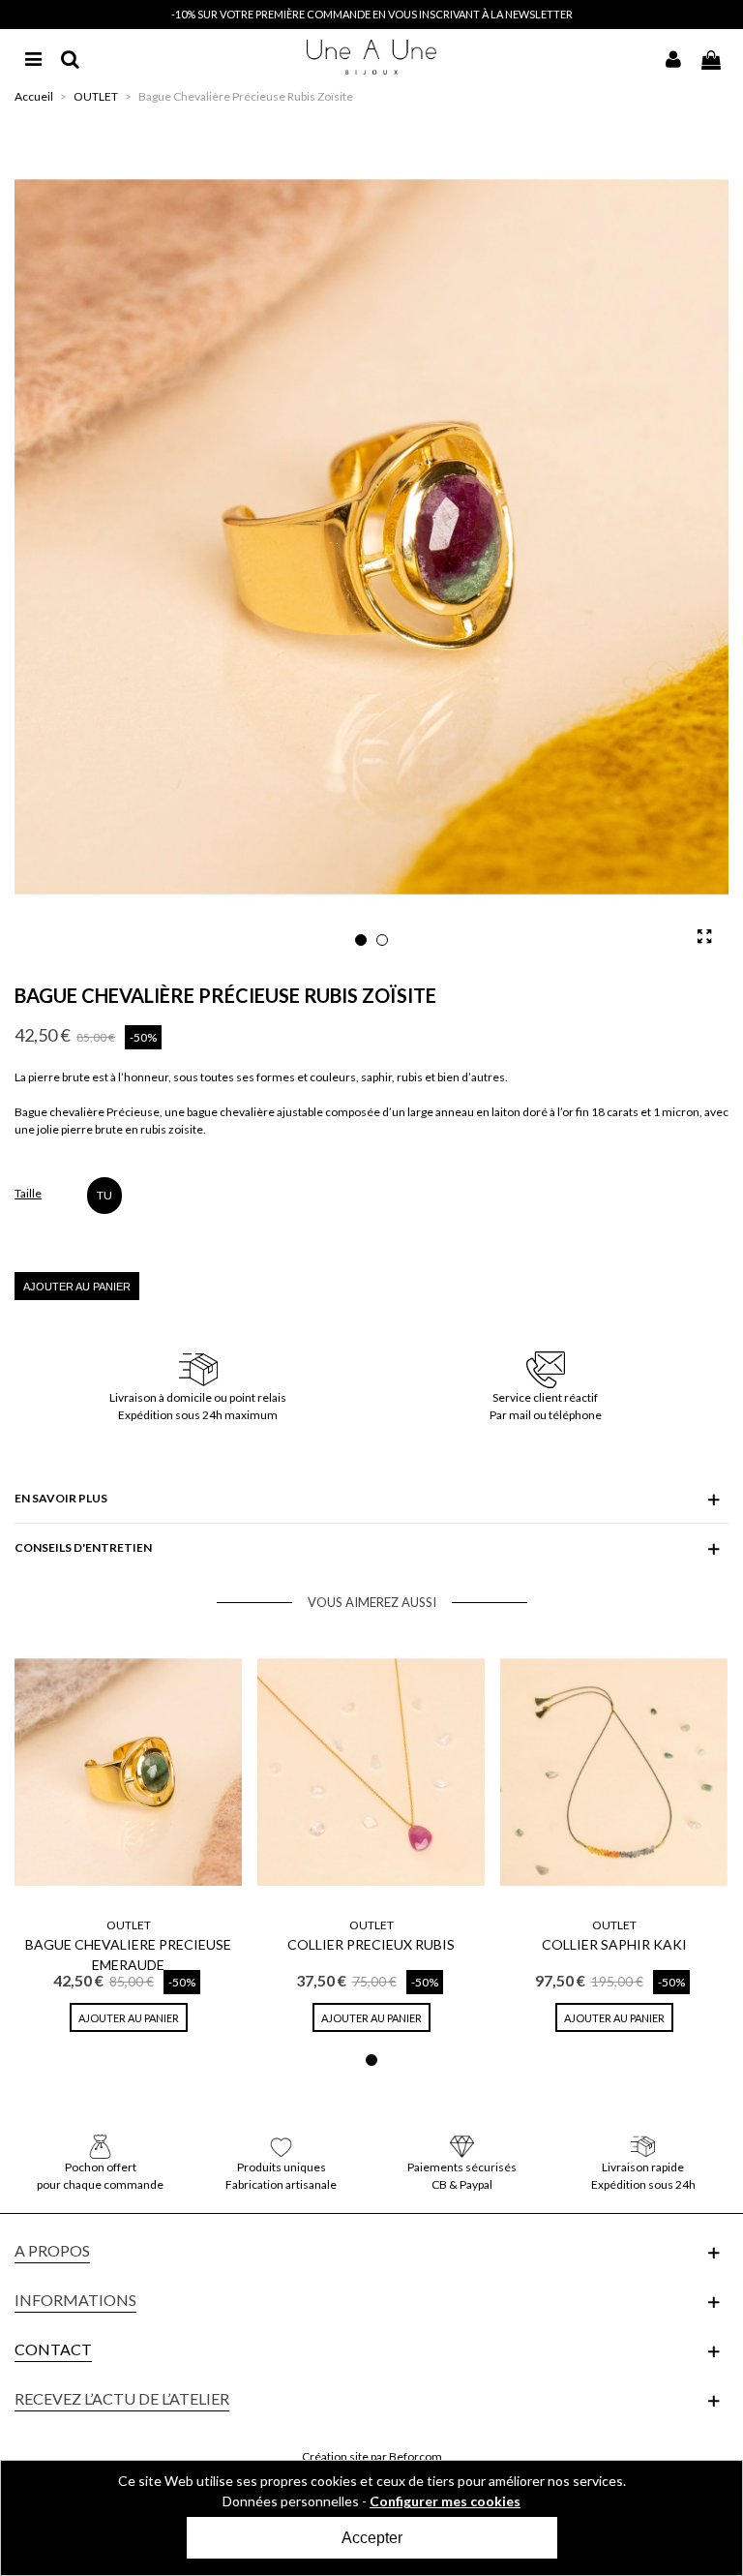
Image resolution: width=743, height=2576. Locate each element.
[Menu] (33, 57)
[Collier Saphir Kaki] (614, 1773)
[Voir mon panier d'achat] (710, 57)
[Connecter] (673, 57)
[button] (361, 940)
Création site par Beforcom (372, 2456)
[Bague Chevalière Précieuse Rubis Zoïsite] (704, 936)
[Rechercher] (70, 57)
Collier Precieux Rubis (371, 1944)
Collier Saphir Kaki (614, 1944)
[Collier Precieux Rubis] (371, 1773)
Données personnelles (291, 2501)
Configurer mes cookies (445, 2501)
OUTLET (129, 1925)
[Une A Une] (372, 57)
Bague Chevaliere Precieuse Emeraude (128, 1955)
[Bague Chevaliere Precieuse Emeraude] (128, 1773)
